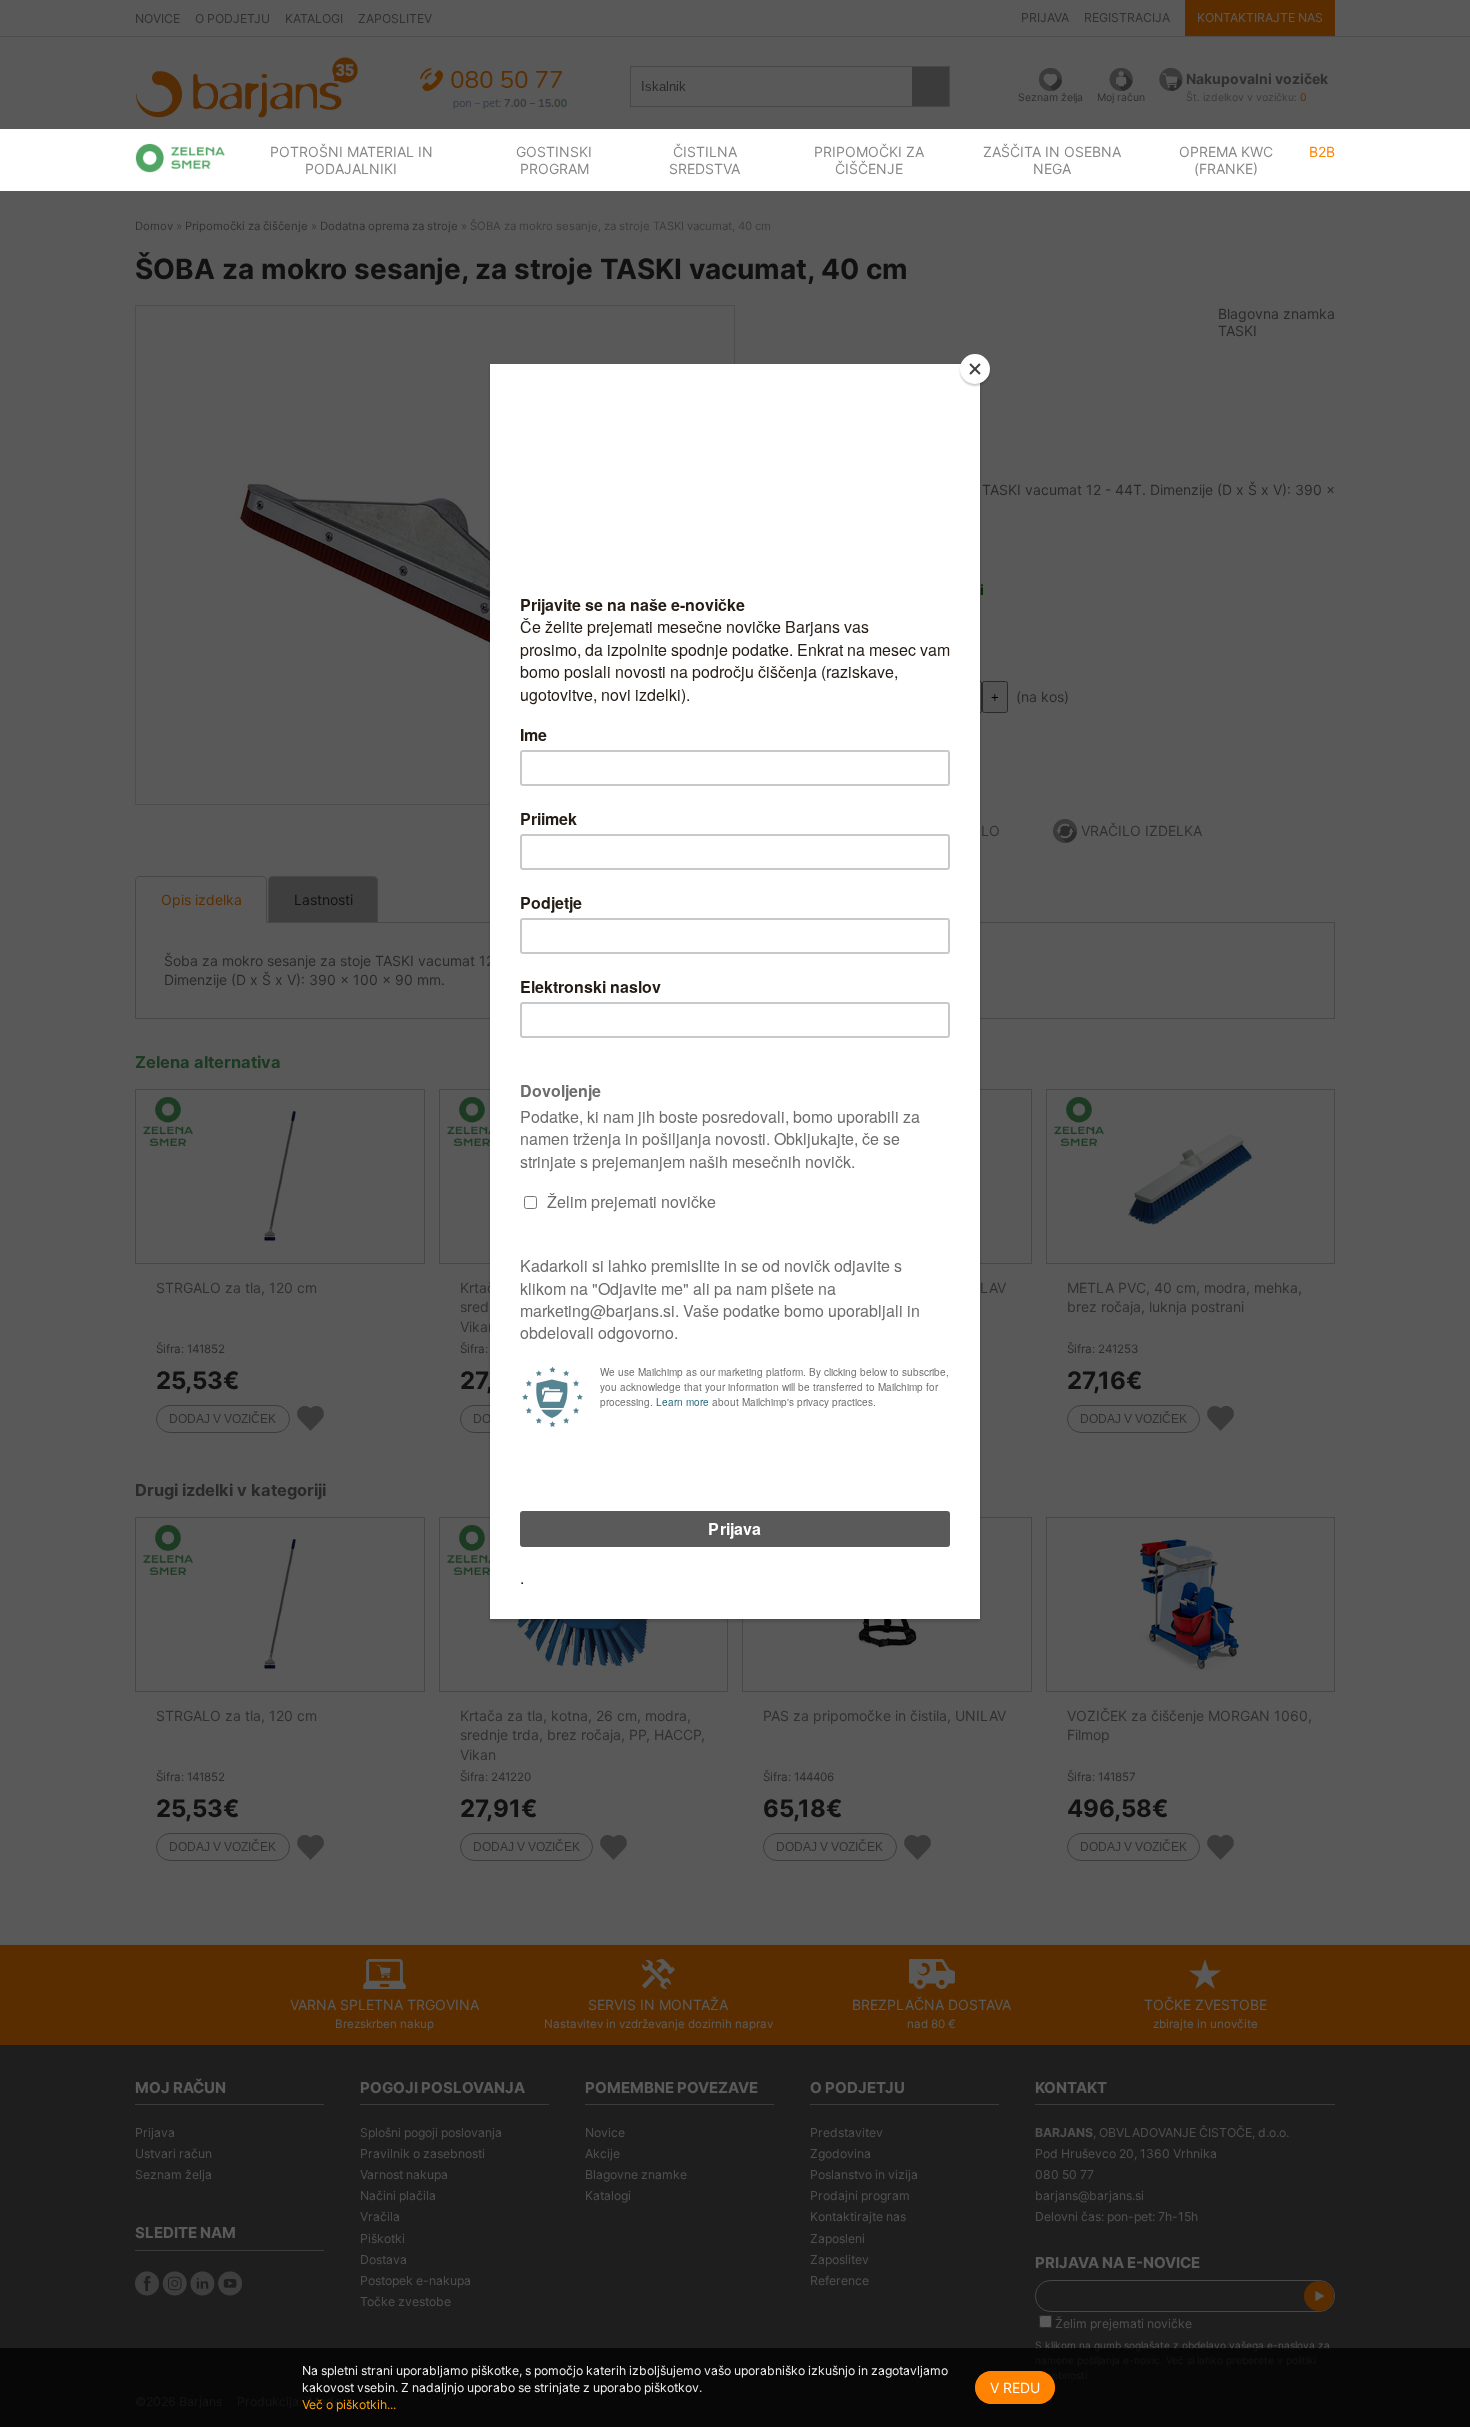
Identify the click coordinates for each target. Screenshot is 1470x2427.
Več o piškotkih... (349, 2404)
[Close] (975, 369)
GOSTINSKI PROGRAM (554, 160)
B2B (1322, 151)
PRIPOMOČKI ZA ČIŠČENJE (869, 160)
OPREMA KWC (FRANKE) (1226, 160)
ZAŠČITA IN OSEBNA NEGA (1052, 160)
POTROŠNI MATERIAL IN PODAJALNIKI (351, 160)
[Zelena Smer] (180, 158)
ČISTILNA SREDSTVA (704, 160)
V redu (1015, 2387)
